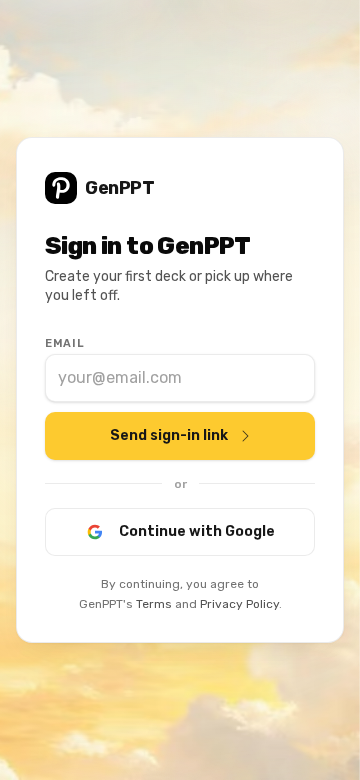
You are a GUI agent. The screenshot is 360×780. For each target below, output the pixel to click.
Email (64, 343)
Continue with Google (197, 531)
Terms (154, 604)
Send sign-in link (169, 435)
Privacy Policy (239, 604)
